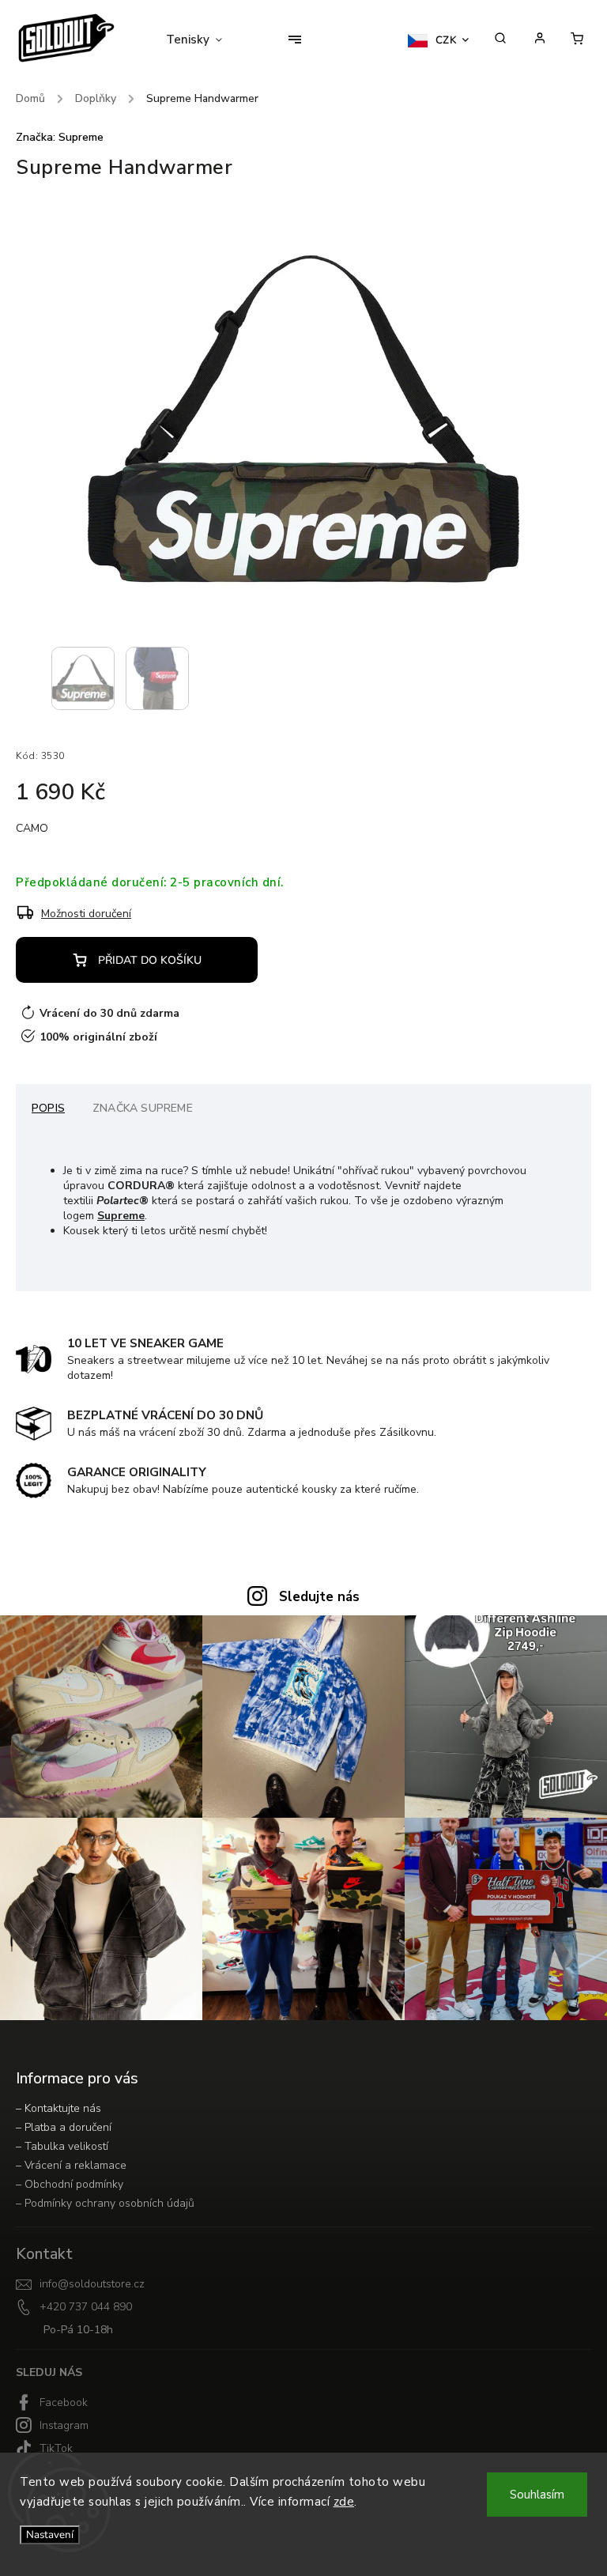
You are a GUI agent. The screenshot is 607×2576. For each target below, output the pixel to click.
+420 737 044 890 (86, 2307)
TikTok (56, 2448)
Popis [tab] (48, 1108)
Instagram (64, 2425)
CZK (447, 40)
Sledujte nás (319, 1597)
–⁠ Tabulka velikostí (62, 2146)
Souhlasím (537, 2495)
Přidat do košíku (150, 960)
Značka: (60, 137)
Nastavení (50, 2535)
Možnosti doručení (86, 914)
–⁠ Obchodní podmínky (70, 2184)
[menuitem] (204, 40)
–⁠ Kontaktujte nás (58, 2108)
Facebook (64, 2402)
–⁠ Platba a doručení (64, 2127)
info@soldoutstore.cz (92, 2284)
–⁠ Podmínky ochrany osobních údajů (105, 2203)
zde (344, 2502)
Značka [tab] (143, 1108)
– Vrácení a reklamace (71, 2165)
